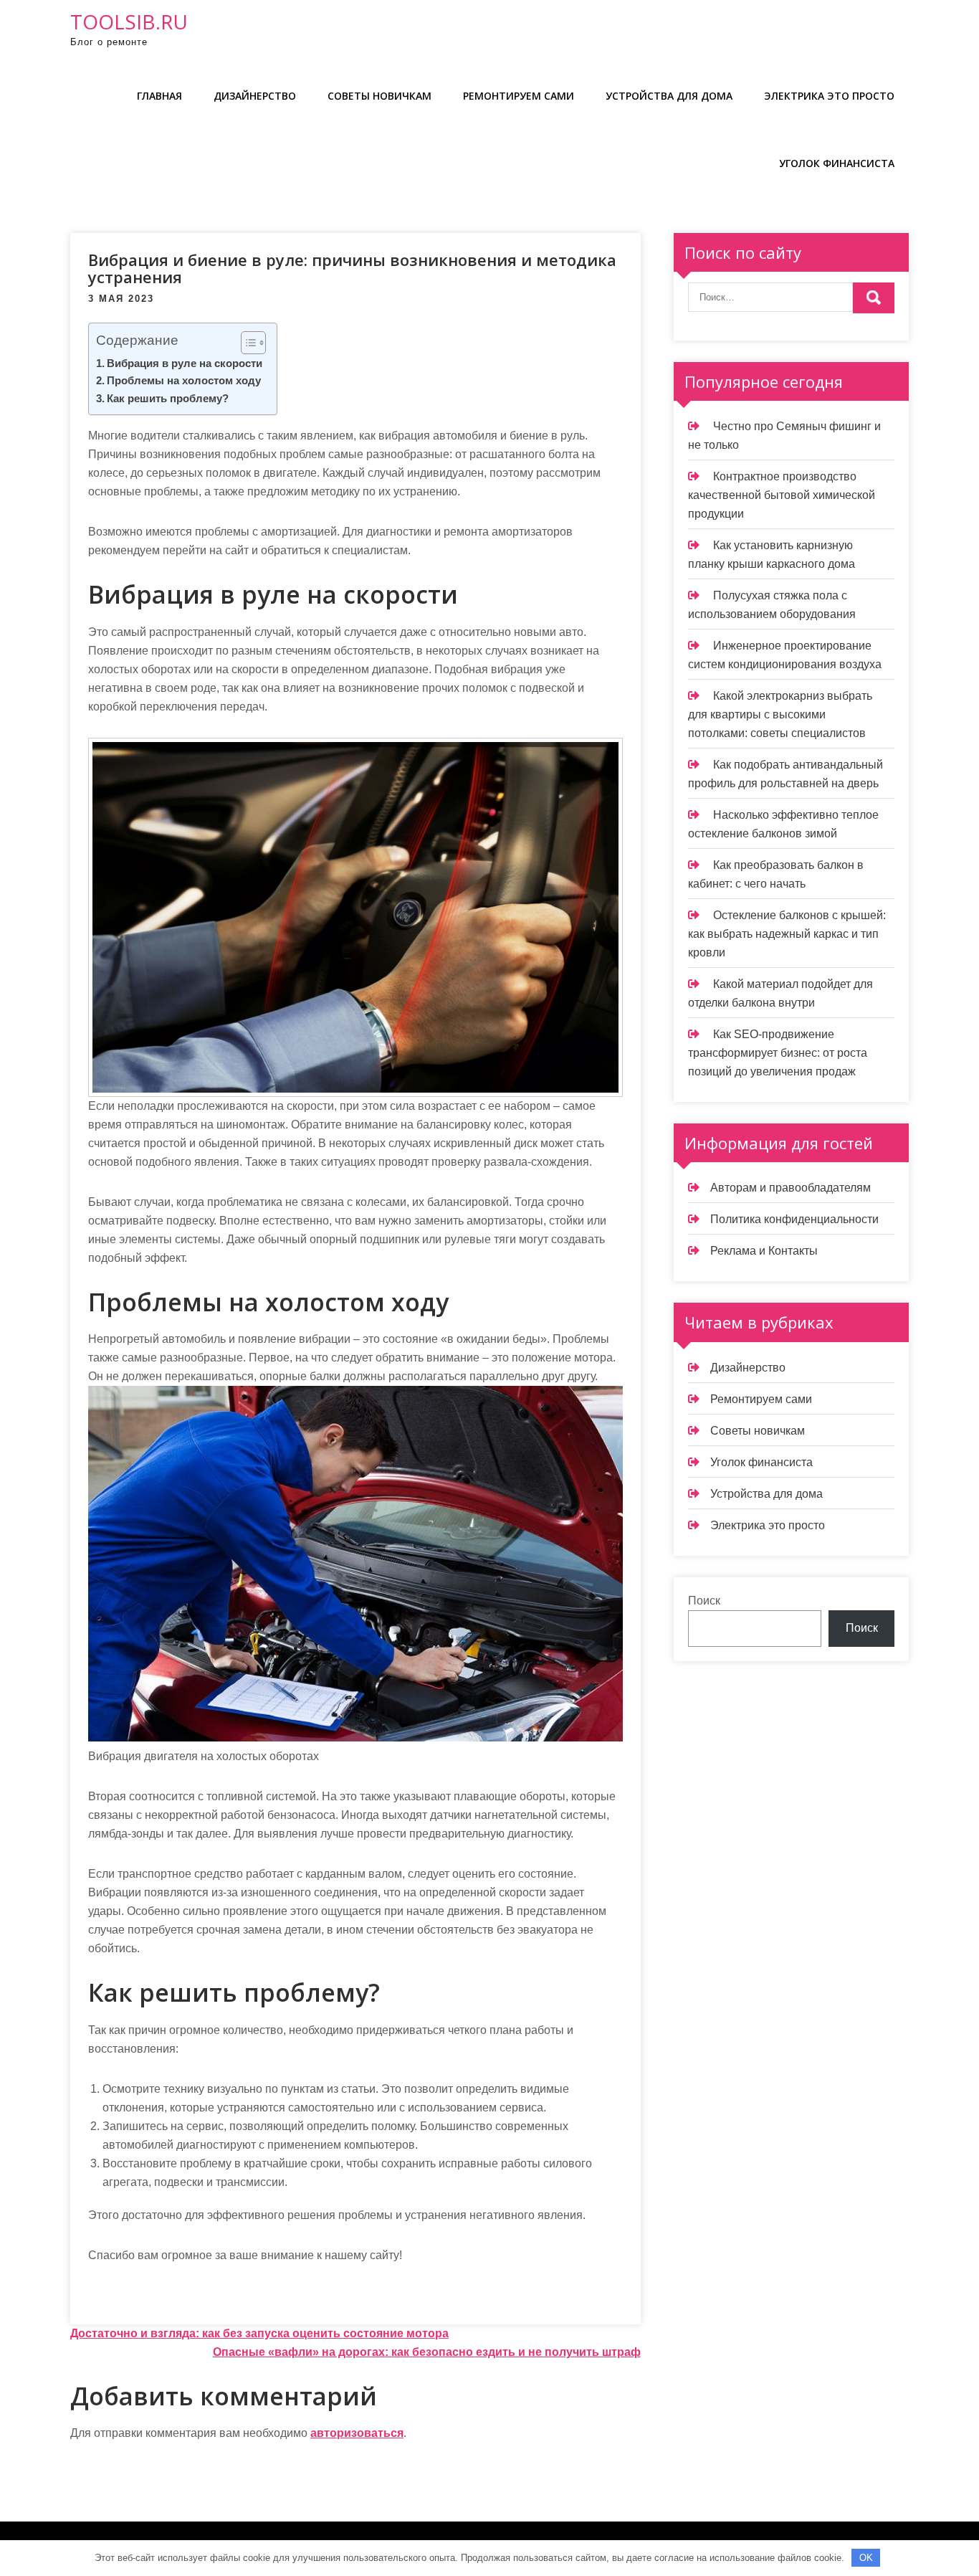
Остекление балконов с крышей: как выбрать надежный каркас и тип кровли (787, 934)
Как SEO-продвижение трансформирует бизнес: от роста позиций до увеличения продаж (778, 1053)
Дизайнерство (255, 96)
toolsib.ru (129, 22)
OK (866, 2558)
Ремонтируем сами (519, 96)
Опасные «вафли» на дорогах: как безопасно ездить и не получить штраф (427, 2352)
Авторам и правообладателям (791, 1188)
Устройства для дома (669, 96)
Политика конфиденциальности (794, 1219)
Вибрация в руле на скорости (185, 363)
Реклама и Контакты (764, 1251)
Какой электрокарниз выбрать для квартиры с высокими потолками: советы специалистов (780, 714)
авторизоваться (357, 2433)
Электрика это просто (829, 96)
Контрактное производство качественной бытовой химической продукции (782, 495)
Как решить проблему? (168, 398)
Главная (159, 96)
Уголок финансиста (837, 163)
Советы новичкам (379, 96)
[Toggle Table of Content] (246, 343)
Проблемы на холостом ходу (184, 380)
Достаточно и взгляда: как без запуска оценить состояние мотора (259, 2333)
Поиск (704, 1601)
